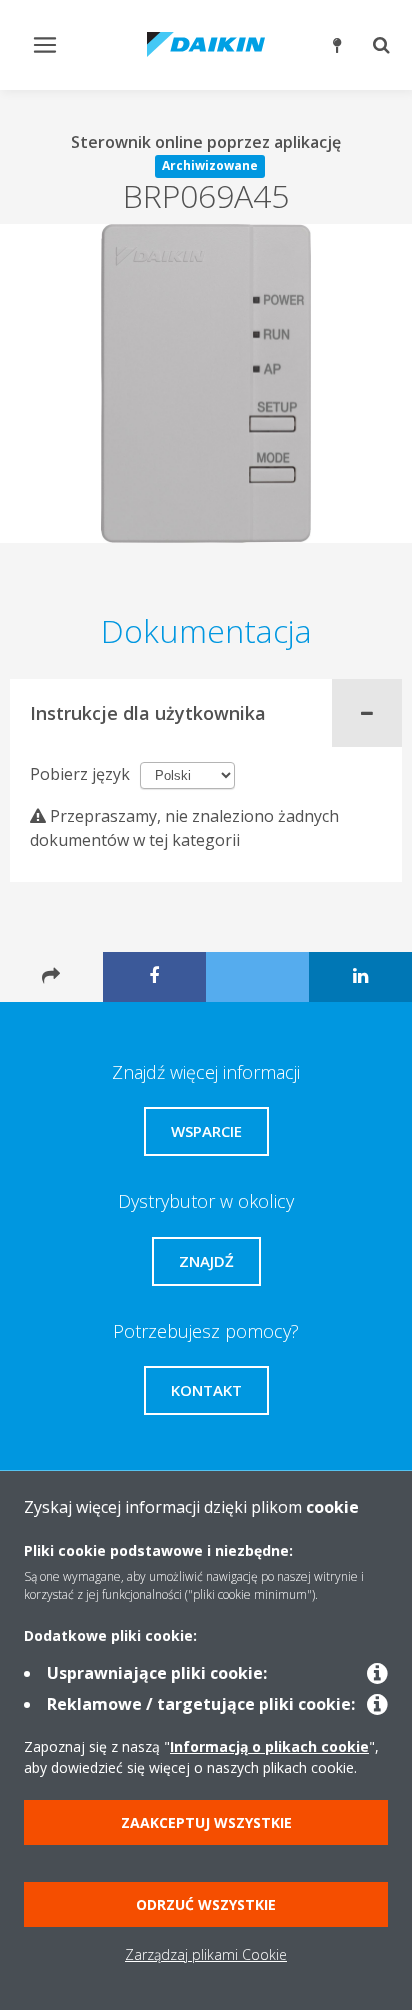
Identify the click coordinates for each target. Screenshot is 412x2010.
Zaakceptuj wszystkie (206, 1822)
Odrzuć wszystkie (206, 1904)
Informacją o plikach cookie (269, 1746)
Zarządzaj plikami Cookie (206, 1954)
